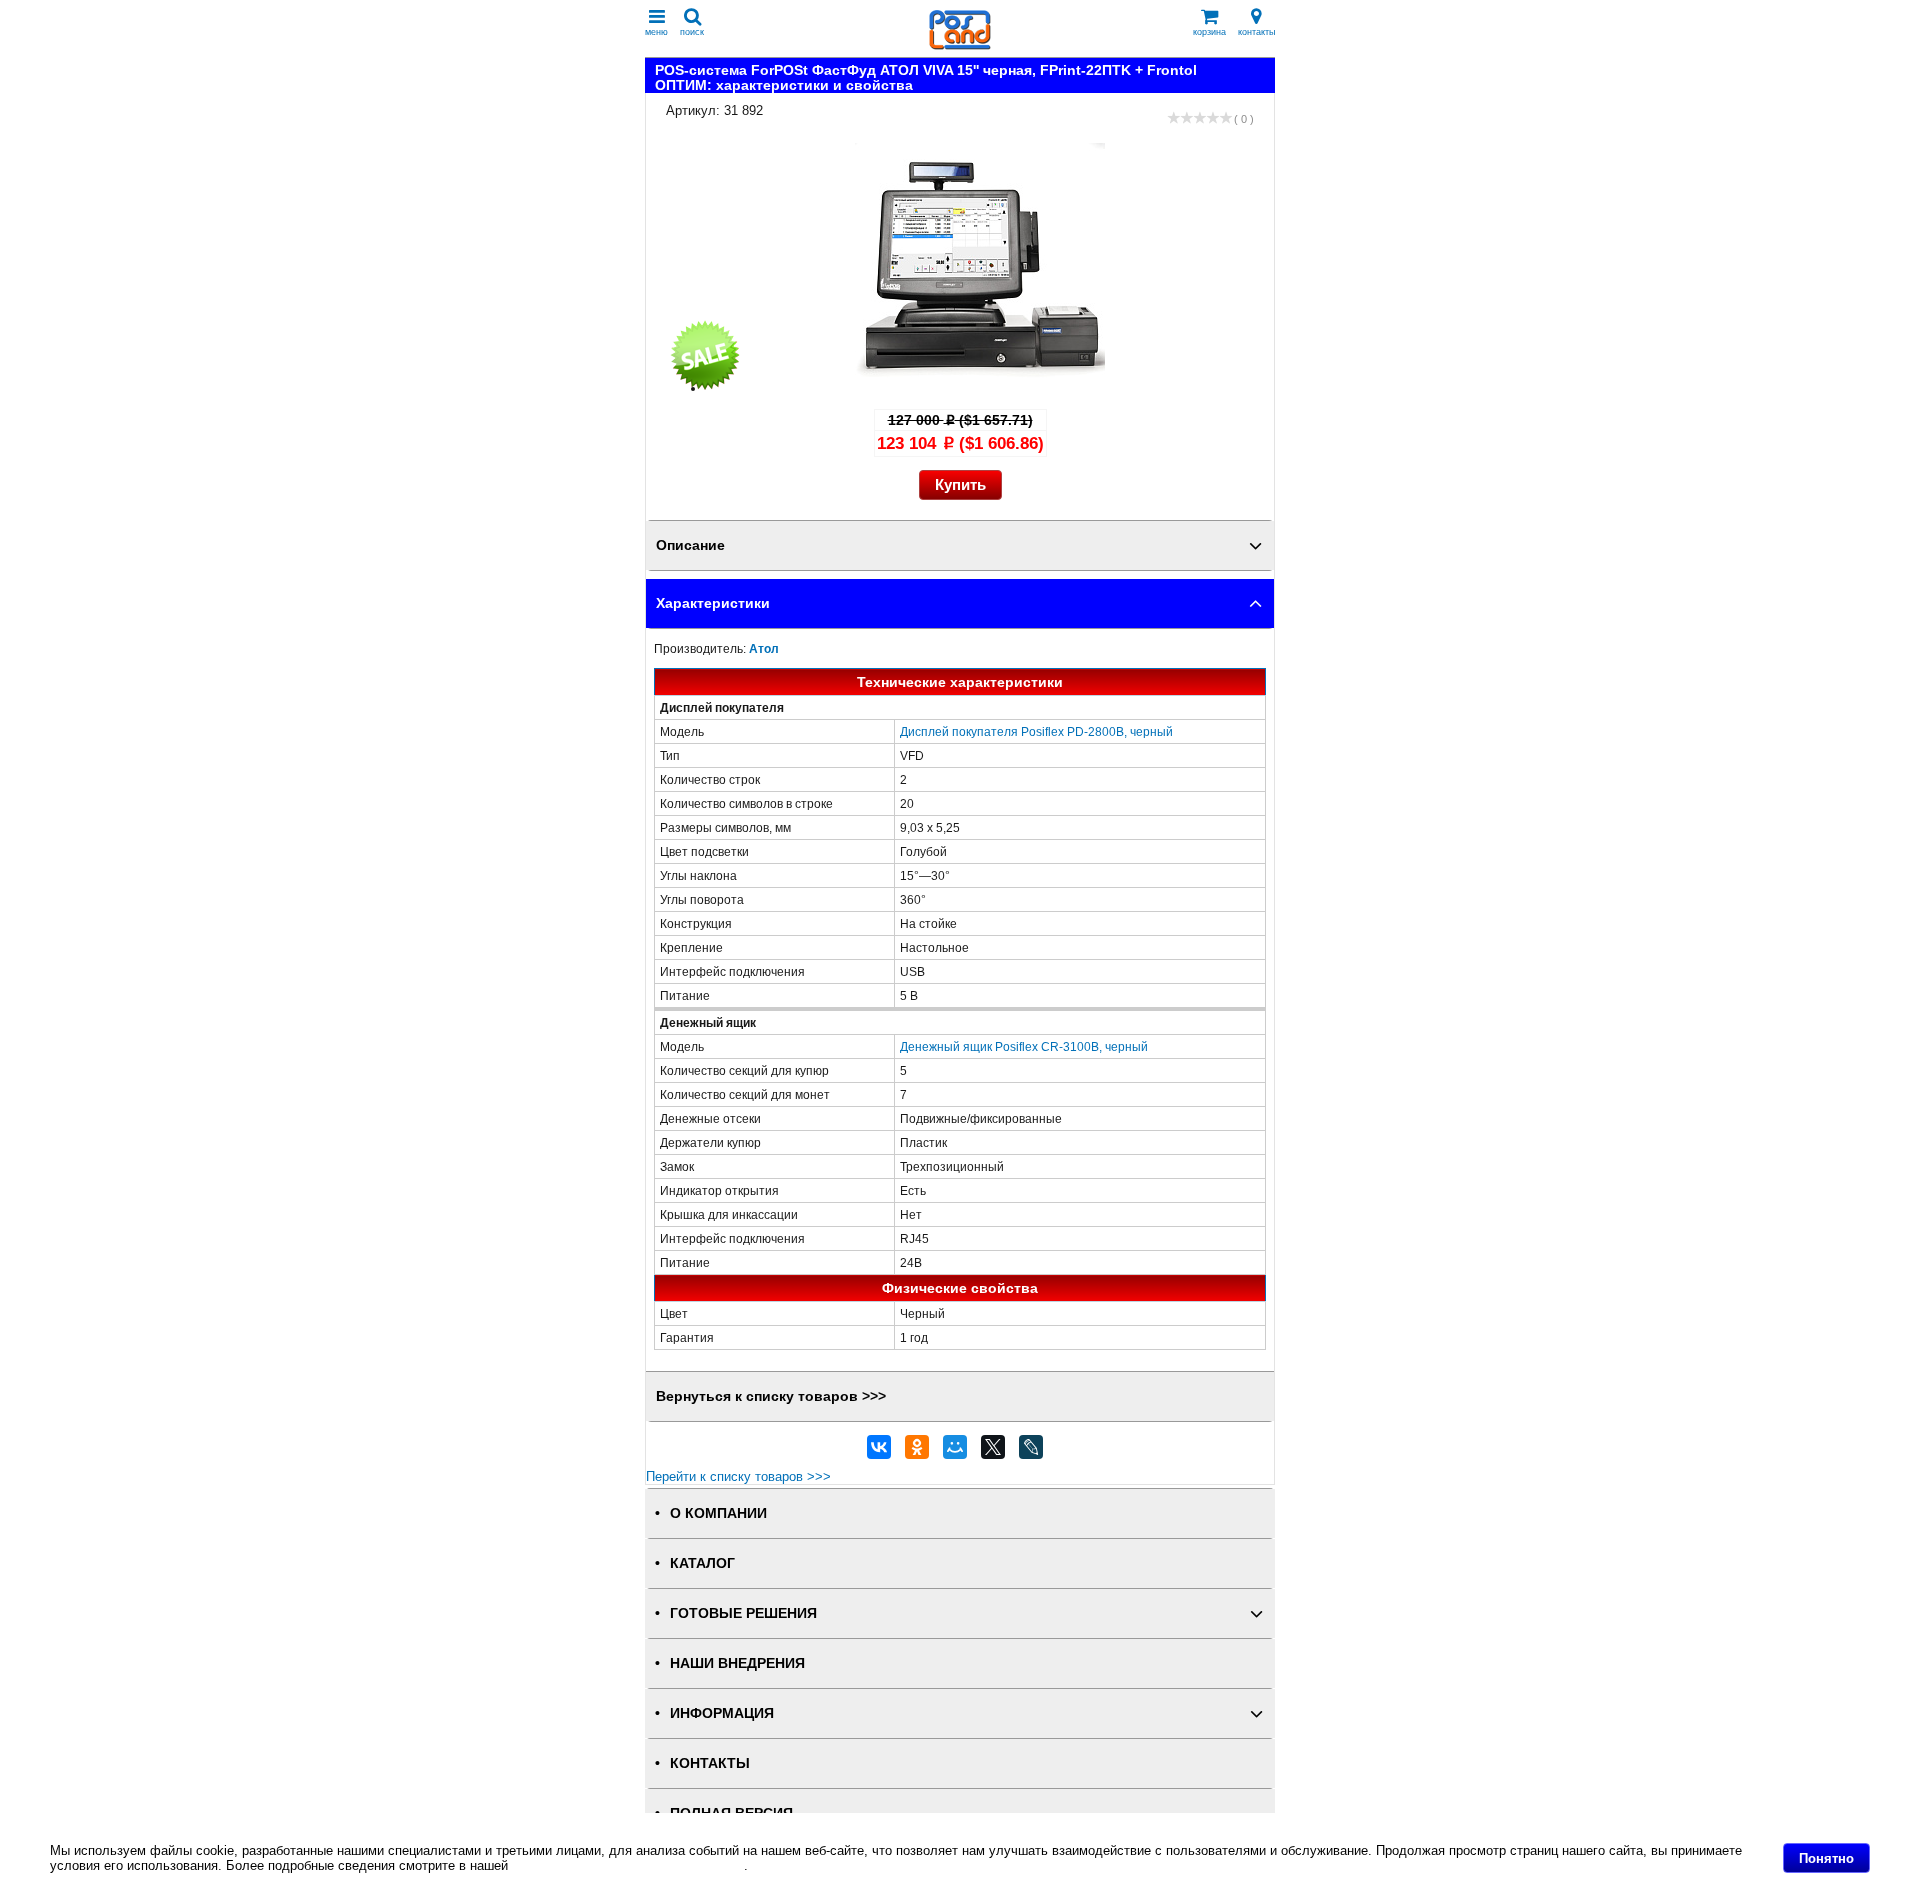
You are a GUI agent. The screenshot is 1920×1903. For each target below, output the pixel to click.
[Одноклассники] (917, 1452)
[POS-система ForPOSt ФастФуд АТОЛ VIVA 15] (980, 388)
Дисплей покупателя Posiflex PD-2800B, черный (1036, 731)
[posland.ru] (960, 45)
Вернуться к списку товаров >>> (771, 1396)
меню (656, 32)
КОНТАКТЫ (710, 1763)
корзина (1209, 32)
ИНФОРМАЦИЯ (722, 1713)
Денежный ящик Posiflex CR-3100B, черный (1024, 1046)
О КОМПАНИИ (718, 1513)
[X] (993, 1452)
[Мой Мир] (955, 1452)
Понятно (1826, 1858)
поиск (692, 32)
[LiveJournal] (1031, 1452)
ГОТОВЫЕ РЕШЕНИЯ (743, 1613)
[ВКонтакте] (879, 1452)
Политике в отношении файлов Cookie (628, 1865)
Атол (764, 648)
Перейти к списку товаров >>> (738, 1476)
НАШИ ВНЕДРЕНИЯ (737, 1663)
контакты (1256, 32)
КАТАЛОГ (702, 1563)
